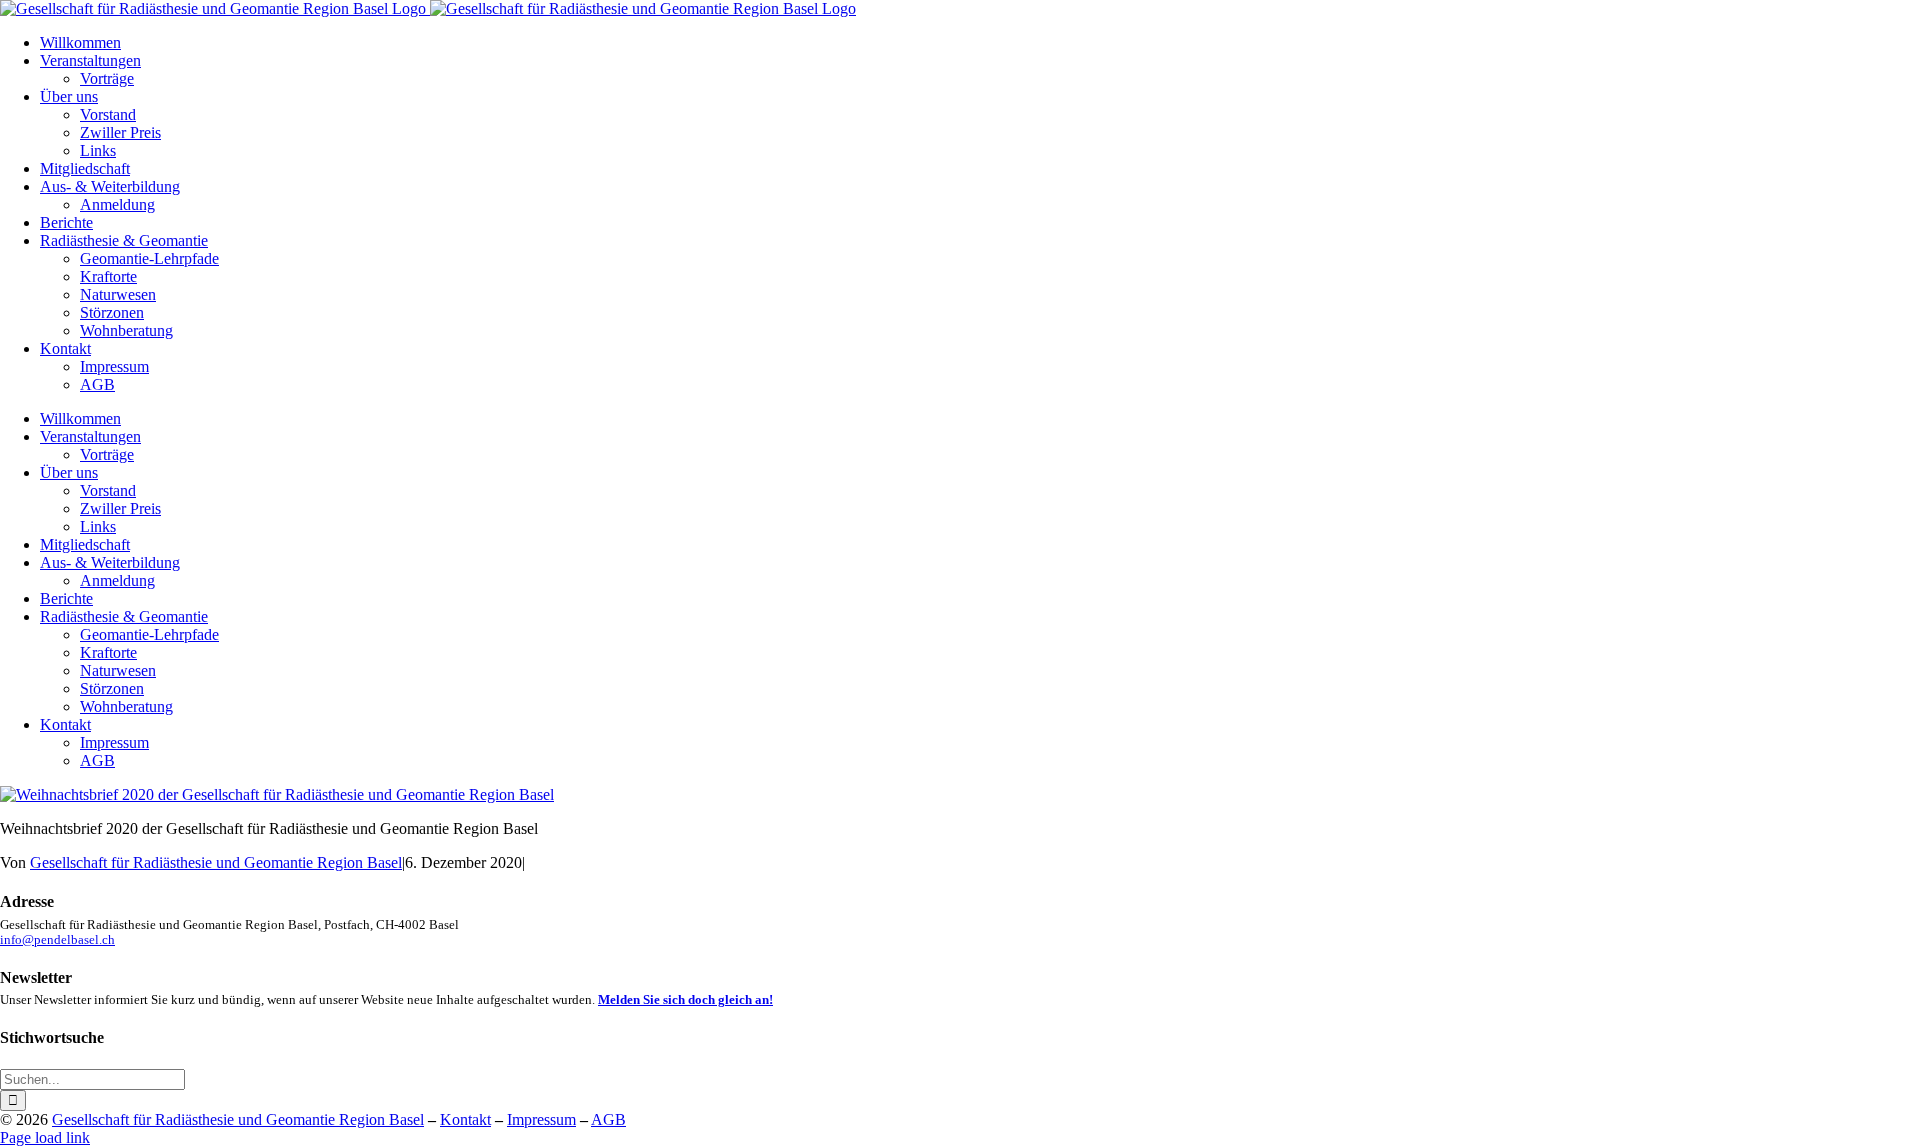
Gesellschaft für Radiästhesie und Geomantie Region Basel (216, 862)
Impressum (541, 1119)
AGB (608, 1119)
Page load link (45, 1137)
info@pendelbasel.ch (57, 940)
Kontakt (465, 1119)
